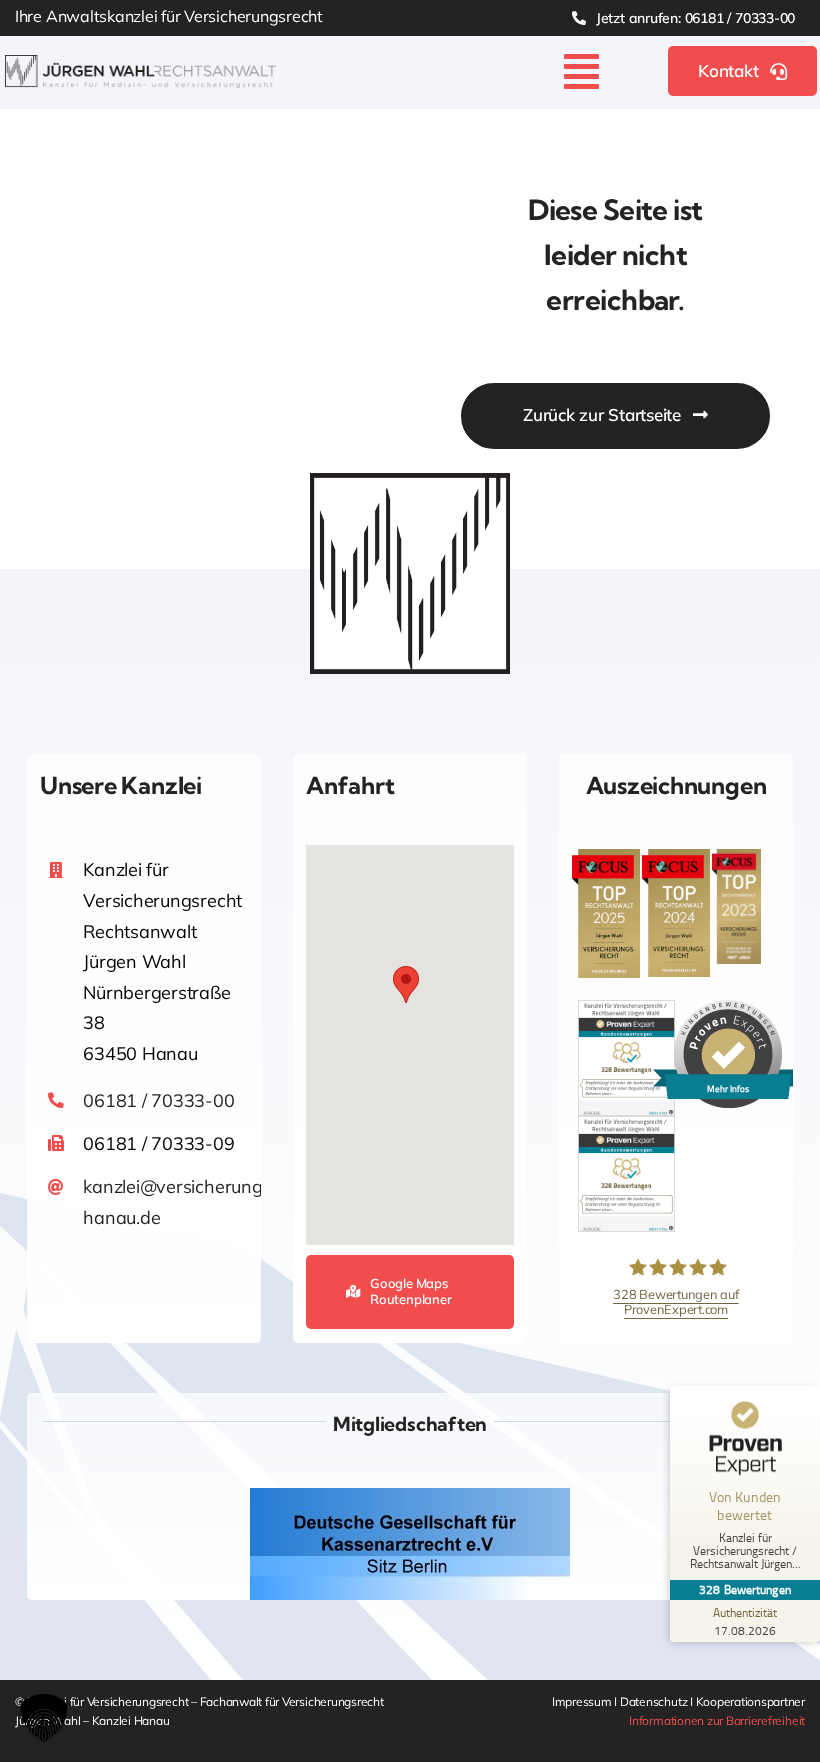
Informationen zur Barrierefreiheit (717, 1720)
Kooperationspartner (750, 1701)
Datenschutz (655, 1701)
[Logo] (140, 63)
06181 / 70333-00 (158, 1100)
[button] (406, 984)
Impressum (583, 1701)
